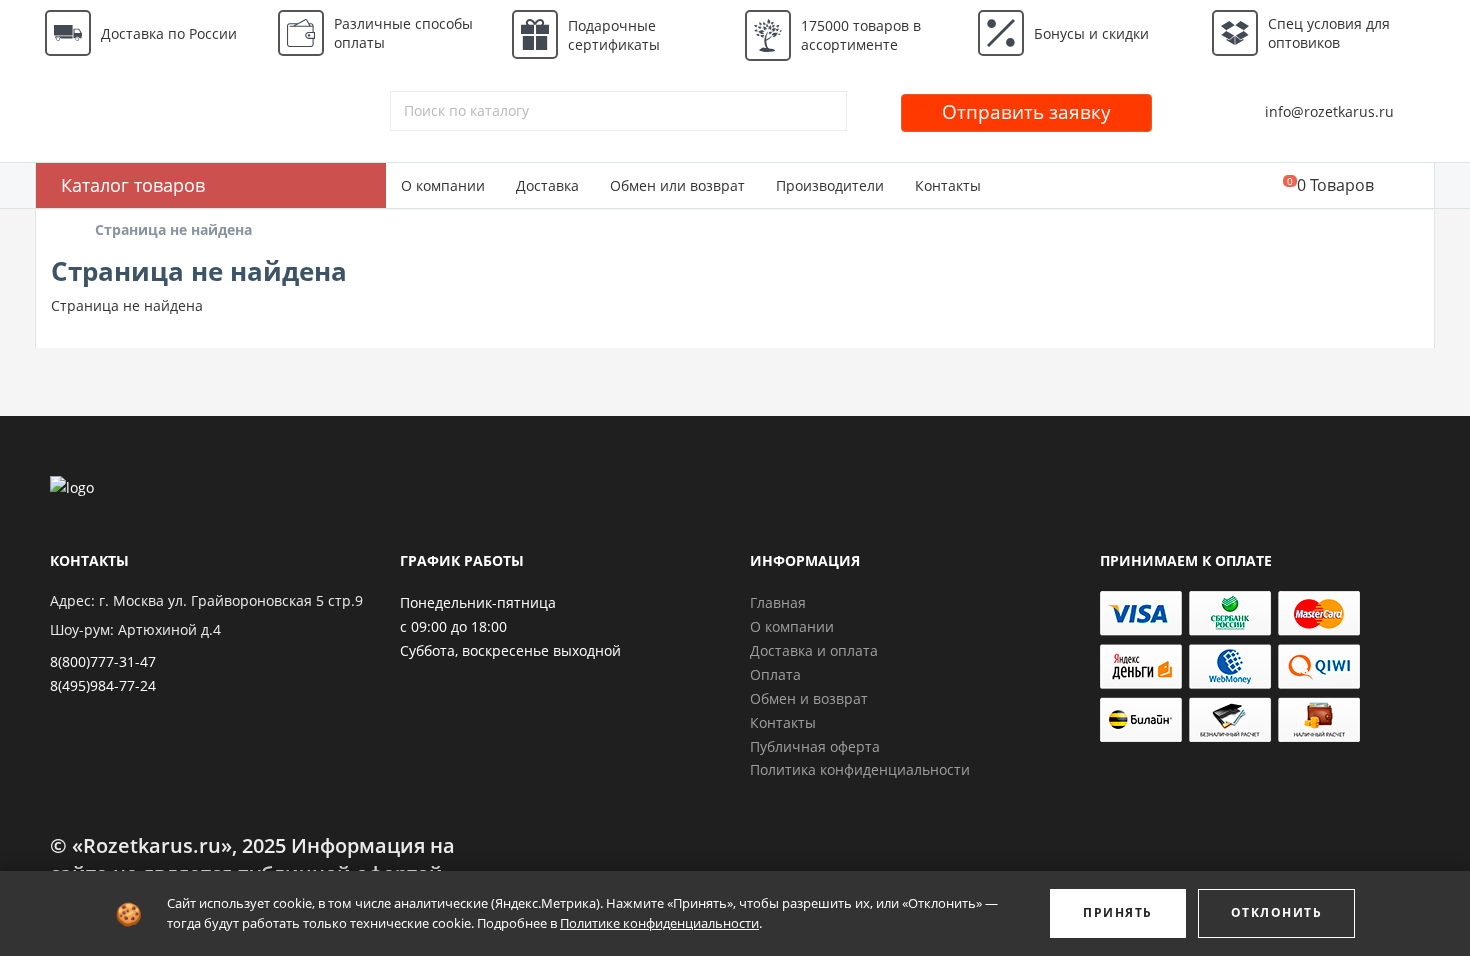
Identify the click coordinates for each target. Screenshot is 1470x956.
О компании (443, 185)
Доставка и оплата (814, 650)
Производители (830, 185)
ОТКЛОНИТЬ (1277, 912)
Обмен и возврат (809, 698)
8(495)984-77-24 (103, 685)
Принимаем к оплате (1186, 560)
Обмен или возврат (677, 185)
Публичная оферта (815, 746)
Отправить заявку (1026, 112)
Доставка (547, 185)
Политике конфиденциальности (659, 923)
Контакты (948, 185)
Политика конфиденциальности (860, 769)
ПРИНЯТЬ (1118, 912)
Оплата (775, 674)
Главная (778, 602)
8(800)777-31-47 (103, 661)
